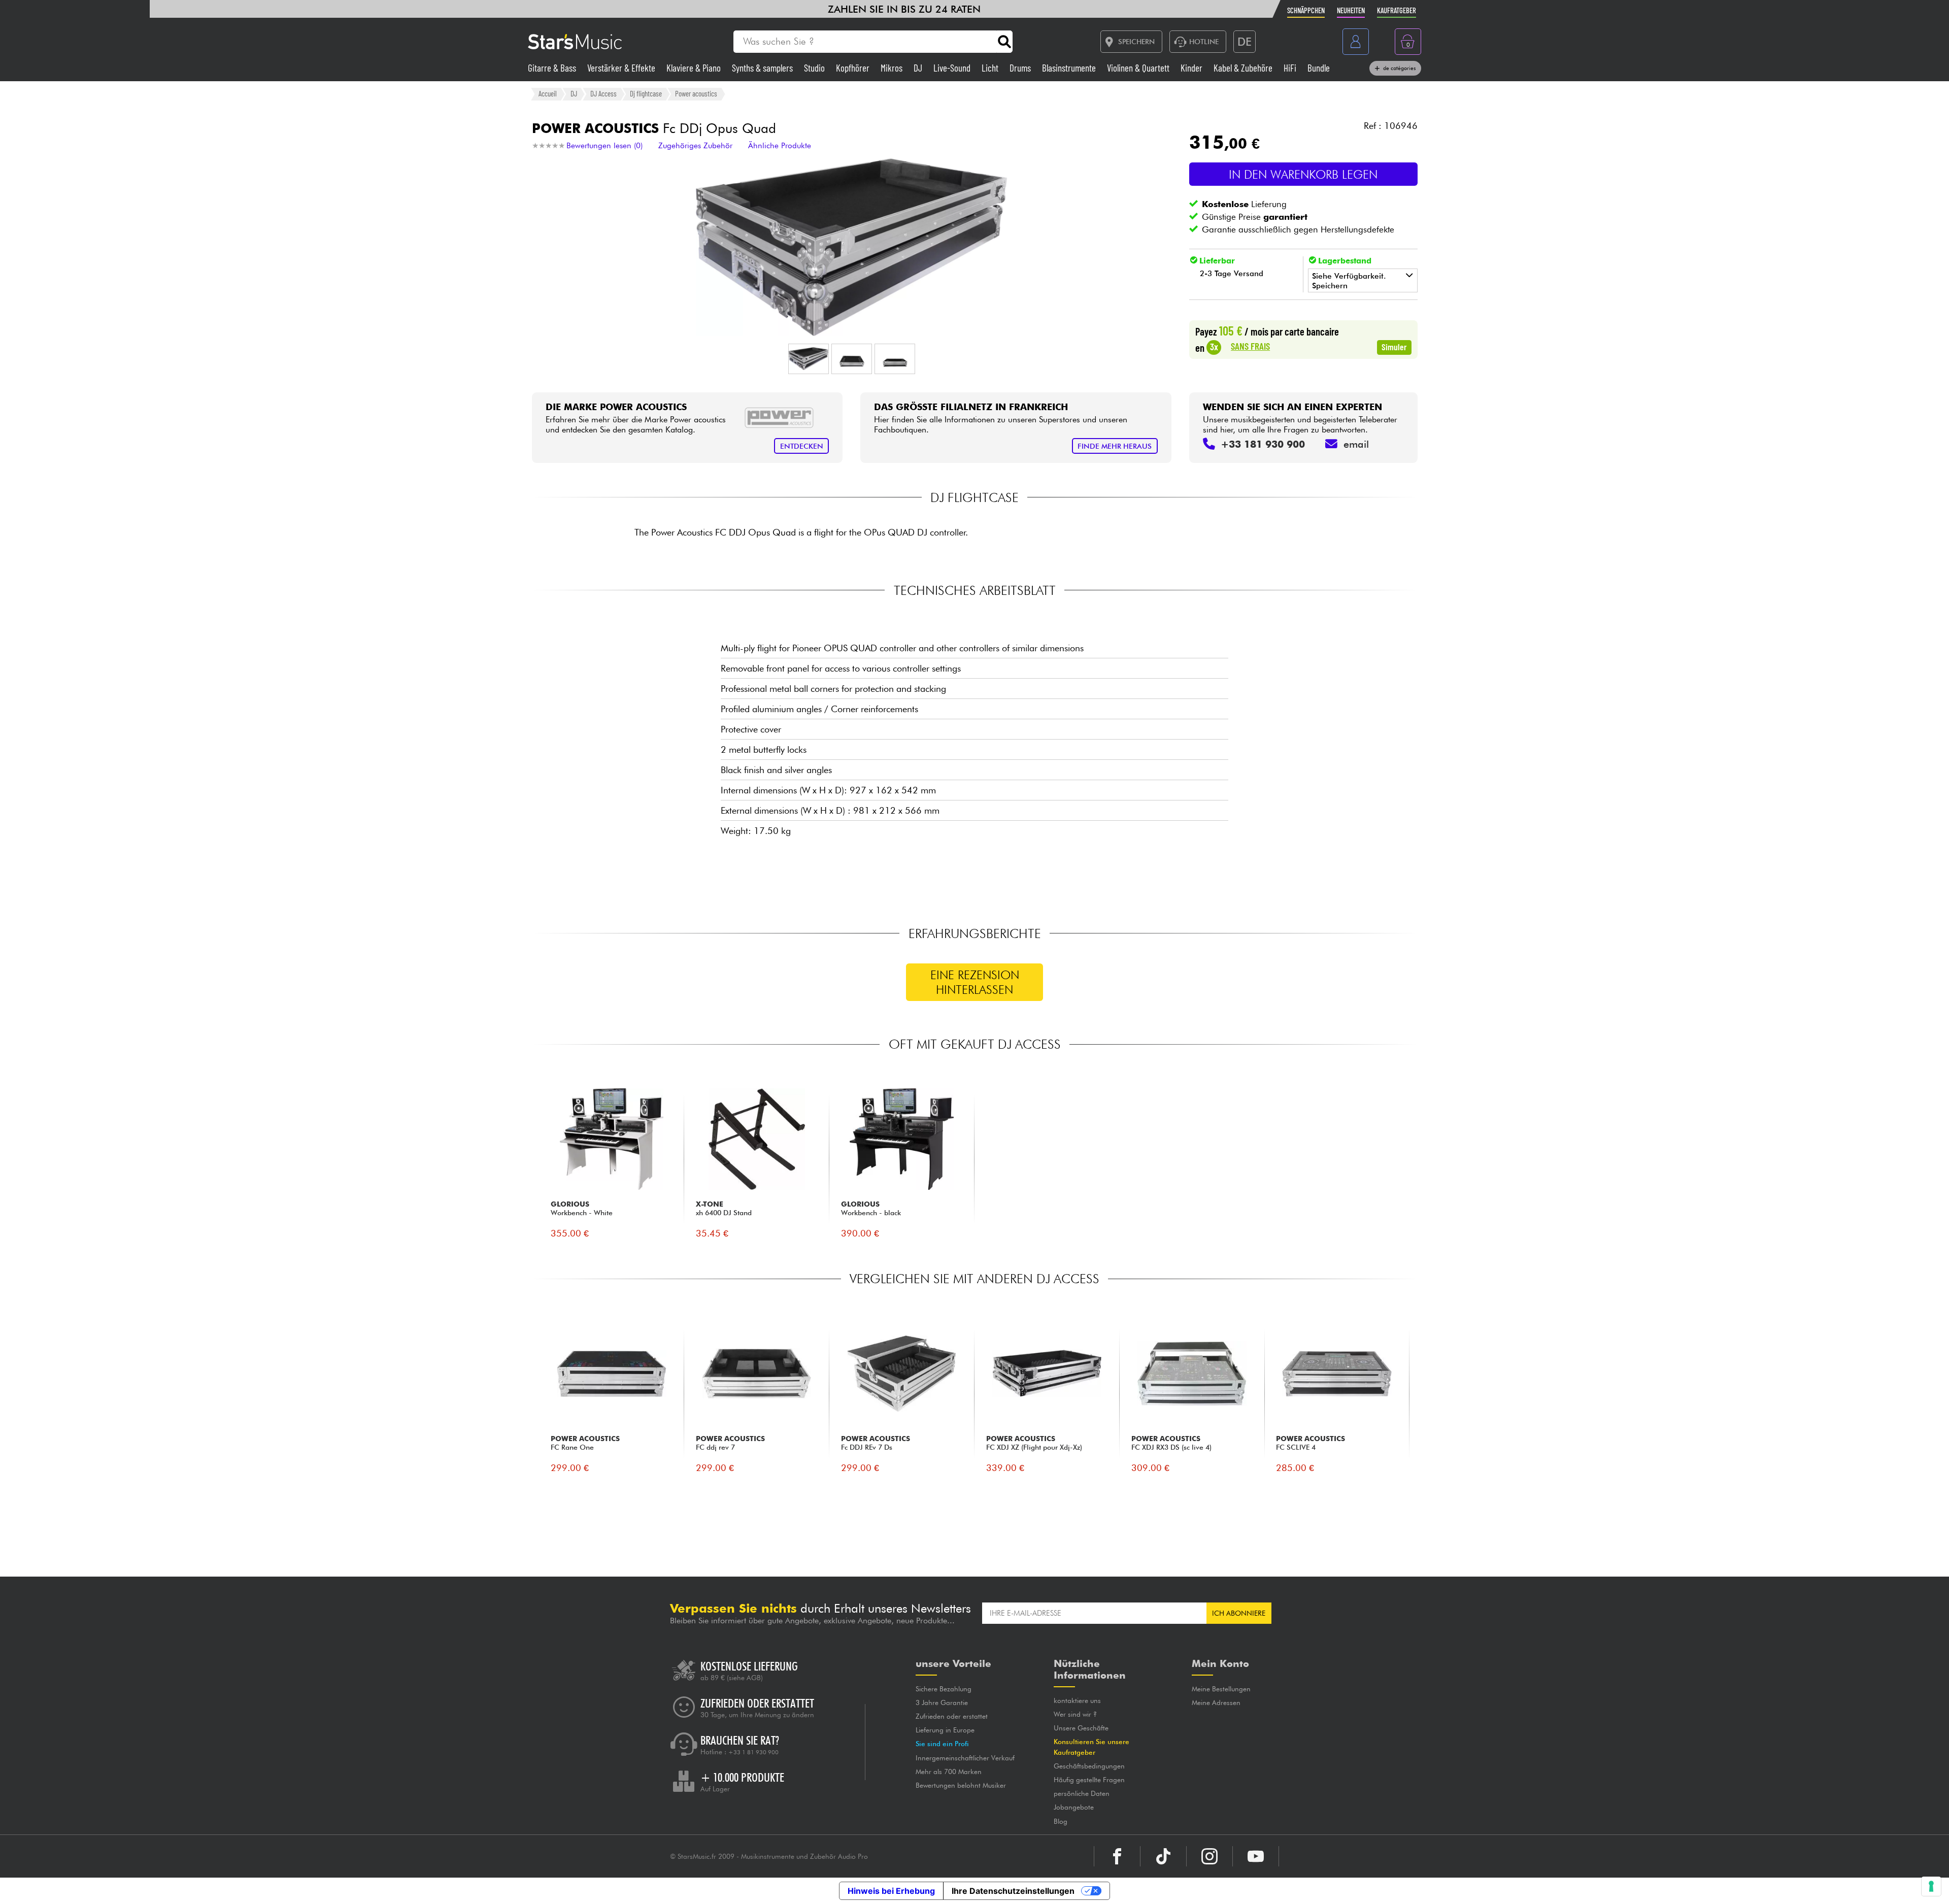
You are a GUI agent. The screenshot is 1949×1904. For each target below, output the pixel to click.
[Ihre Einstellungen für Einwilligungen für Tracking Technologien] (1931, 1886)
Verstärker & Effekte (622, 68)
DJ (919, 68)
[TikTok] (1163, 1856)
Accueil (548, 93)
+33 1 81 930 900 (753, 1752)
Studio (815, 68)
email (1356, 444)
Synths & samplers (763, 68)
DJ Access (603, 93)
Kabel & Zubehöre (1244, 68)
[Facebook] (1117, 1856)
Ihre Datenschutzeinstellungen (1013, 1891)
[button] (809, 359)
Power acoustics (696, 93)
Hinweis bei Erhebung (891, 1891)
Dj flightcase (646, 93)
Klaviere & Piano (695, 68)
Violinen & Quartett (1139, 68)
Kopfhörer (854, 68)
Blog (1061, 1821)
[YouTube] (1256, 1856)
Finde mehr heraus (1115, 446)
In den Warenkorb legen (1303, 174)
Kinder (1192, 68)
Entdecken (802, 446)
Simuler (1394, 347)
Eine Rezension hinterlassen (975, 982)
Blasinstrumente (1070, 68)
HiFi (1291, 68)
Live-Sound (953, 68)
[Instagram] (1209, 1856)
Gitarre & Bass (553, 68)
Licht (991, 68)
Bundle (1319, 68)
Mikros (893, 68)
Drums (1021, 68)
